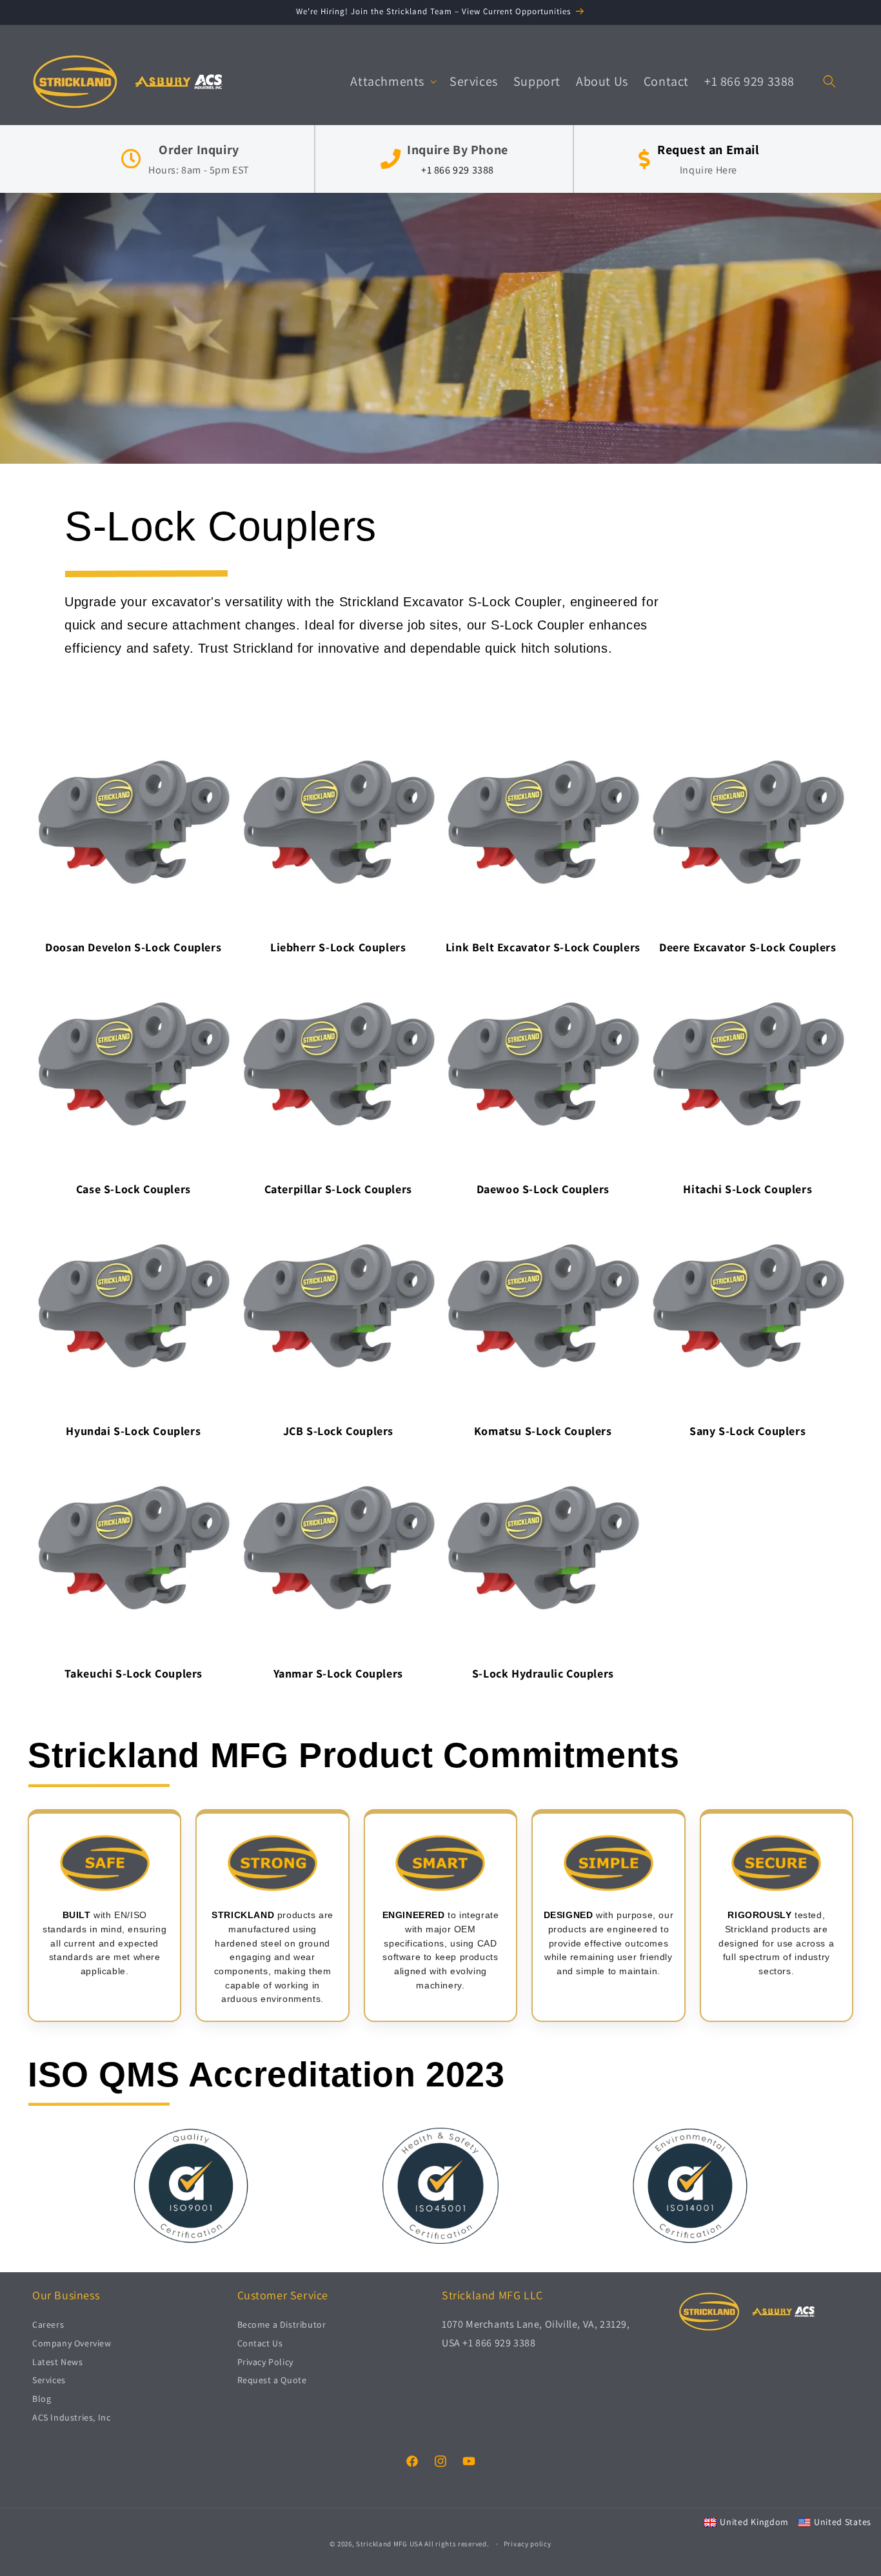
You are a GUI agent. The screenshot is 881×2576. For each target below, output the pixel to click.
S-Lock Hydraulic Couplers (543, 1673)
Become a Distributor (282, 2325)
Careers (48, 2325)
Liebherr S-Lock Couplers (338, 947)
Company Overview (72, 2344)
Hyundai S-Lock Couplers (133, 1431)
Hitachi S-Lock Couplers (747, 1189)
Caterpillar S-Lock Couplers (338, 1189)
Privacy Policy (265, 2362)
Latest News (58, 2362)
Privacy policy (528, 2543)
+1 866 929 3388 (458, 170)
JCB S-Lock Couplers (338, 1431)
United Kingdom (754, 2522)
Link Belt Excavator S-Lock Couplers (543, 947)
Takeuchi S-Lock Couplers (134, 1673)
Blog (42, 2399)
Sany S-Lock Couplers (747, 1431)
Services (49, 2381)
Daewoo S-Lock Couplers (543, 1189)
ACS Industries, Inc (71, 2418)
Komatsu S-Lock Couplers (543, 1431)
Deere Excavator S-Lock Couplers (748, 947)
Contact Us (260, 2344)
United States (843, 2522)
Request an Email (708, 150)
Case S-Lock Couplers (134, 1189)
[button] (392, 81)
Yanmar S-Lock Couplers (338, 1673)
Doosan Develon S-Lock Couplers (133, 947)
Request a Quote (272, 2381)
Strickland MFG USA (390, 2544)
